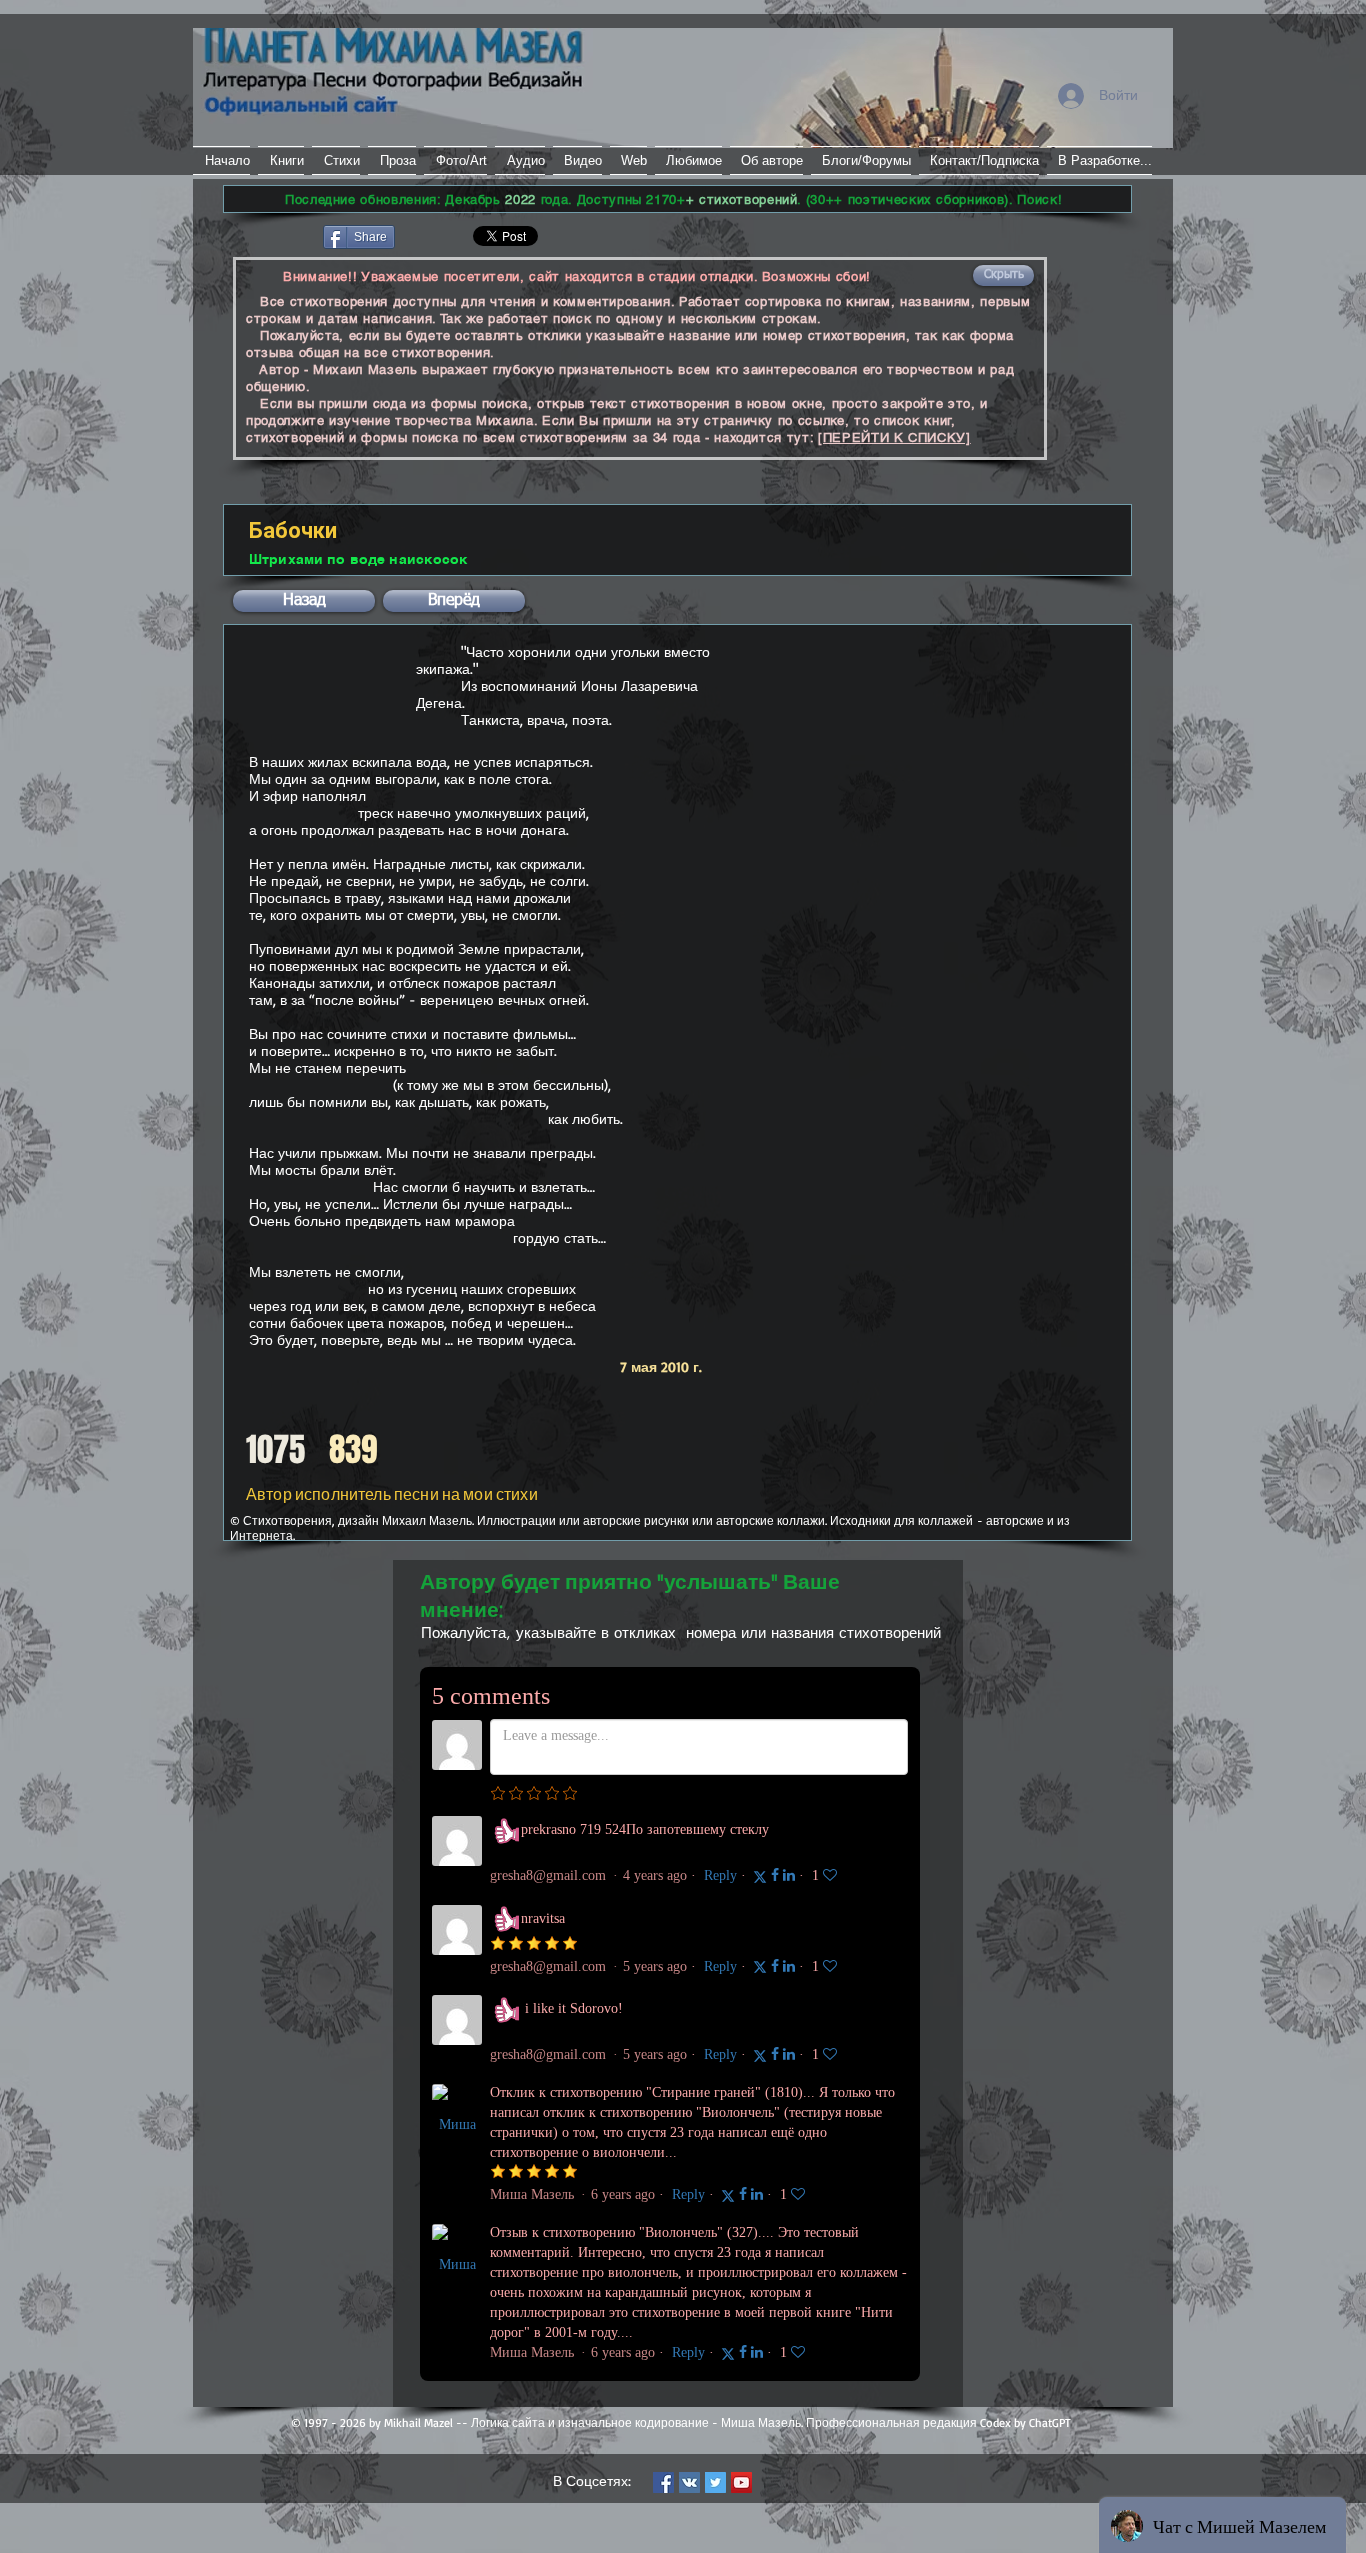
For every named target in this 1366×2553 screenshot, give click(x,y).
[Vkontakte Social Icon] (689, 2482)
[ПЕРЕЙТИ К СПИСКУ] (894, 437)
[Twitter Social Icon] (715, 2482)
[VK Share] (457, 235)
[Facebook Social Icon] (663, 2482)
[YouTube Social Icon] (741, 2482)
